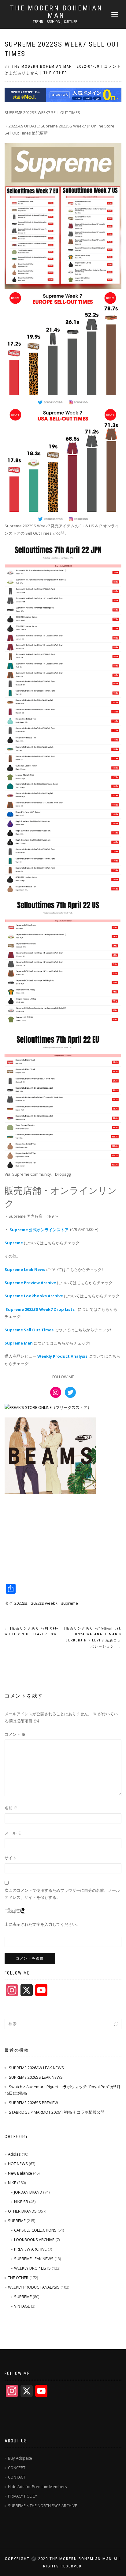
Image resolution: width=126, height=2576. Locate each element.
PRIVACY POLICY (22, 2496)
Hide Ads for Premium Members (37, 2487)
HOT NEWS (18, 2164)
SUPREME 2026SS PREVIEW (33, 2103)
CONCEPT (17, 2468)
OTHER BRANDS (22, 2211)
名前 (11, 1808)
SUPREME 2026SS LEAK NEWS (36, 2077)
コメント (15, 1734)
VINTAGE (22, 2306)
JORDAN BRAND (28, 2192)
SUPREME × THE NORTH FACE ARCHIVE (43, 2506)
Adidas (14, 2154)
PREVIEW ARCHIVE (30, 2249)
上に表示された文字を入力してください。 (42, 1924)
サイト (11, 1858)
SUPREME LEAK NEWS (34, 2259)
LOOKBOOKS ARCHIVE (34, 2240)
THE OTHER (55, 73)
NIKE (12, 2183)
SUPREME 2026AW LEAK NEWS (36, 2068)
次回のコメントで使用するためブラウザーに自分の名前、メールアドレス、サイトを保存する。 (62, 1894)
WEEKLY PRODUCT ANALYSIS (34, 2287)
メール (13, 1833)
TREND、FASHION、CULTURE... (56, 22)
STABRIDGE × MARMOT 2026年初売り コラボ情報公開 (57, 2112)
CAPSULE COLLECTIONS (35, 2230)
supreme (70, 1603)
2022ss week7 (44, 1603)
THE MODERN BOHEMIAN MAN (56, 12)
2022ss (21, 1603)
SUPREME (17, 2221)
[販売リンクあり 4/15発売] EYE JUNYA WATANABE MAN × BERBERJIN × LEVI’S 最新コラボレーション (93, 1637)
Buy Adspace (20, 2458)
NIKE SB (21, 2202)
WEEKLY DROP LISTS (32, 2268)
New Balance (20, 2173)
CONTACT (17, 2477)
